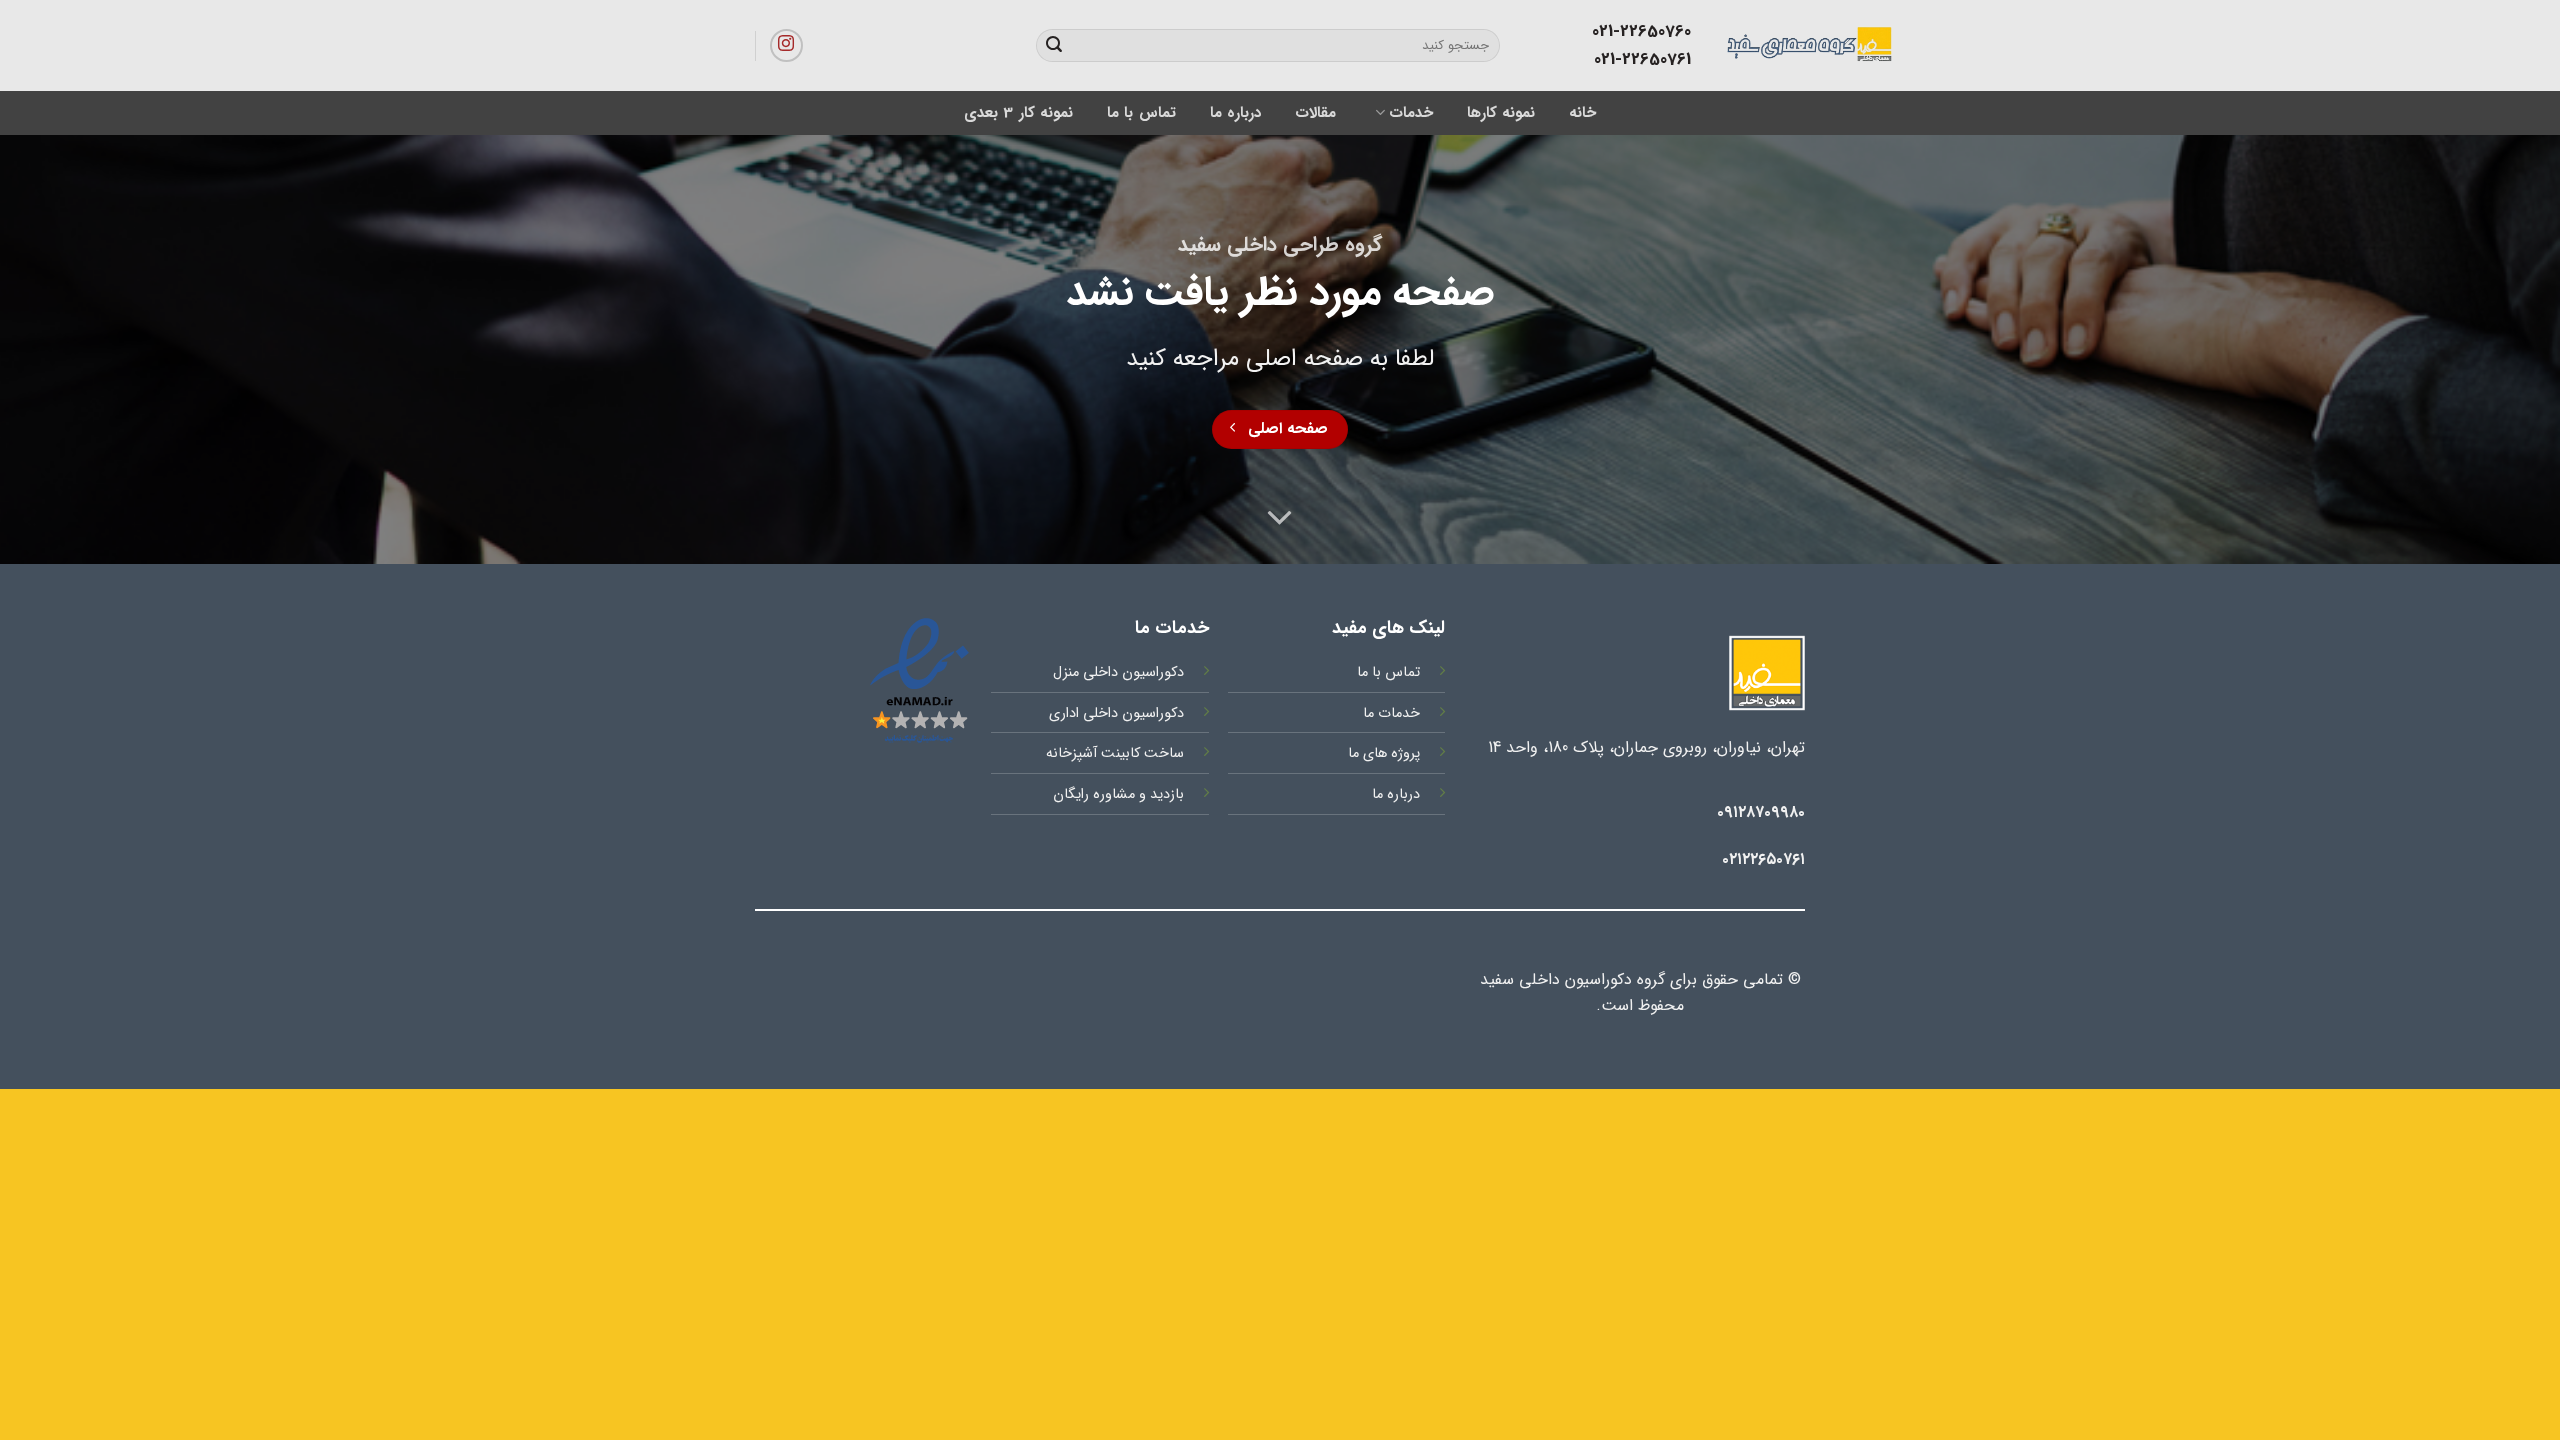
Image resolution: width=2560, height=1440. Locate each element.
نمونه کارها (1501, 113)
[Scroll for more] (1280, 519)
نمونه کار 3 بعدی (1018, 113)
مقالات (1315, 113)
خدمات (1411, 113)
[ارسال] (1054, 46)
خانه (1582, 113)
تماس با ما (1141, 113)
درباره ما (1235, 113)
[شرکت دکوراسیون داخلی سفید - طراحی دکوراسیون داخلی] (1722, 45)
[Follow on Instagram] (786, 45)
